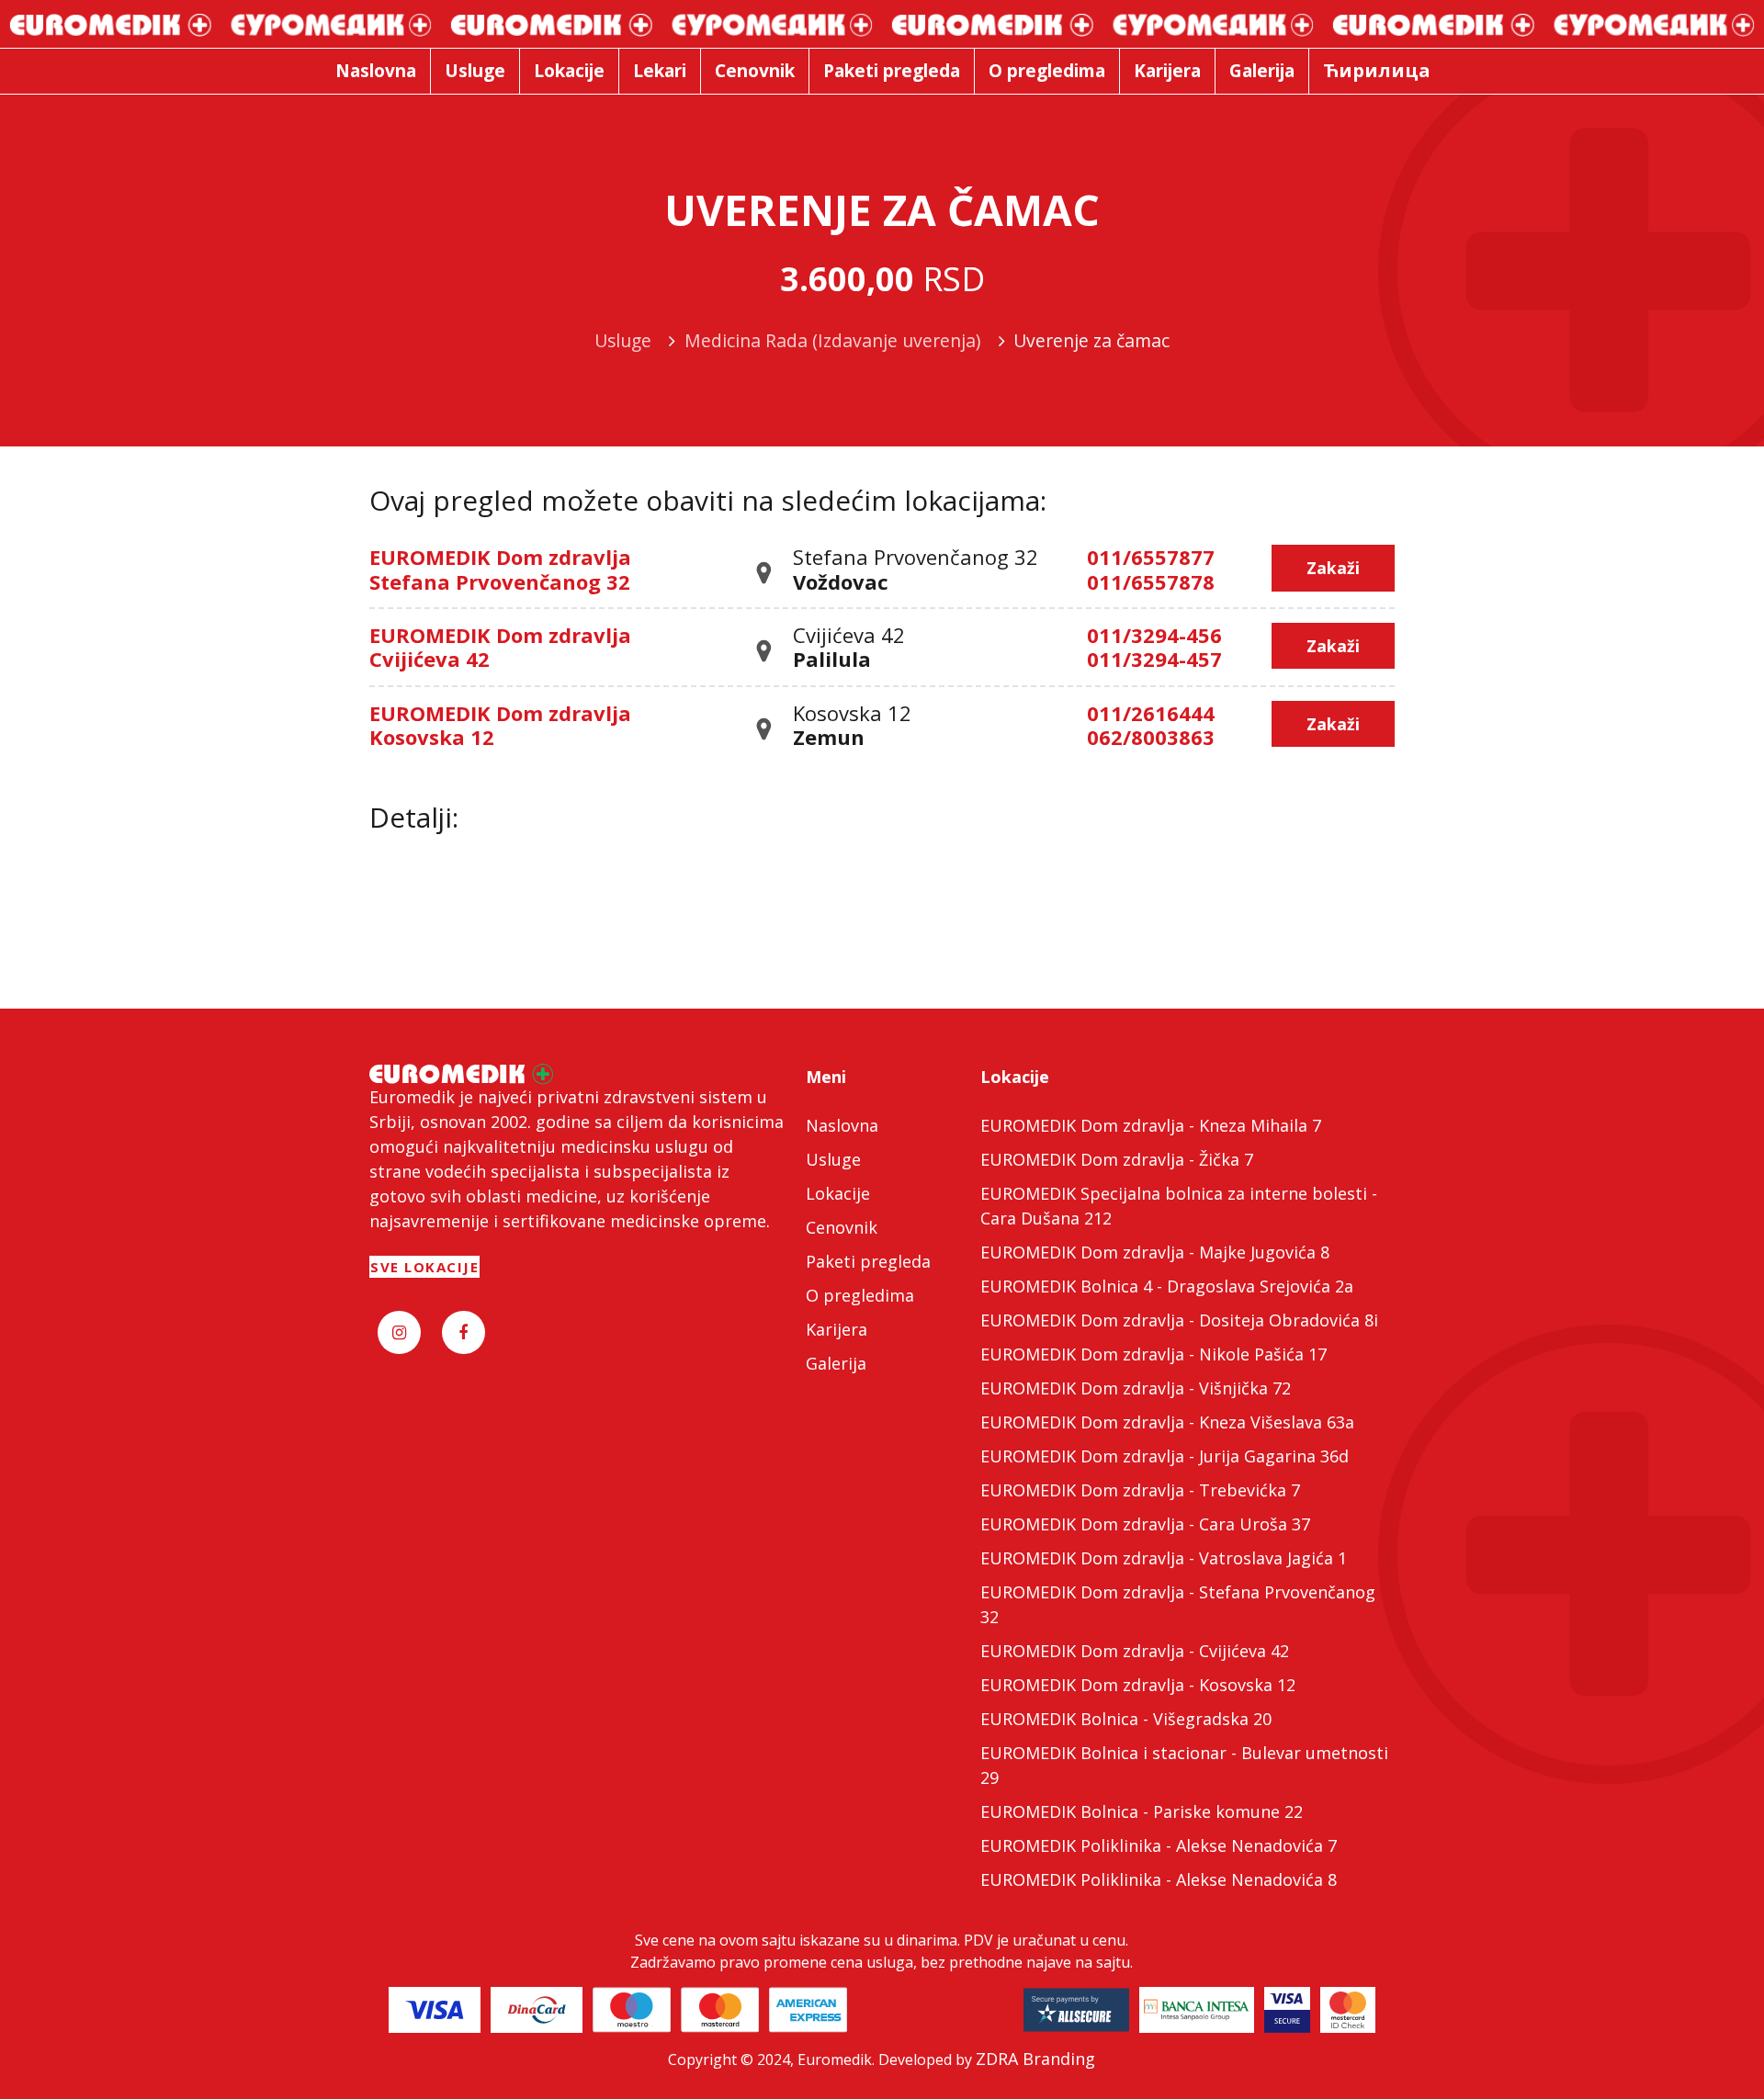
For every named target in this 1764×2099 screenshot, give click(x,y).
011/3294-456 (1154, 635)
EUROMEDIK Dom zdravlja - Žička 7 (1117, 1159)
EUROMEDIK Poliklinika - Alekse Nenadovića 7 (1159, 1845)
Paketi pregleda (868, 1261)
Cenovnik (842, 1227)
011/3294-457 (1154, 659)
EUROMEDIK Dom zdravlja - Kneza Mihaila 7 (1151, 1125)
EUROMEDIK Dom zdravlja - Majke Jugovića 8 (1155, 1252)
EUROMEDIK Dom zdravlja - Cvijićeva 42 (1135, 1651)
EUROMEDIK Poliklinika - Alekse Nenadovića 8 (1159, 1879)
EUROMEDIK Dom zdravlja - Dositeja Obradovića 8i (1179, 1320)
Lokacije (838, 1193)
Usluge (833, 1159)
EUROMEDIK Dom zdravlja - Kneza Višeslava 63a (1167, 1422)
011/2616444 (1151, 713)
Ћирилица (1377, 70)
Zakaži (1333, 568)
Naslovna (842, 1125)
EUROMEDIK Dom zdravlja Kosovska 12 (500, 725)
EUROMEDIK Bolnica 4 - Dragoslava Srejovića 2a (1167, 1286)
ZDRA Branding (1035, 2059)
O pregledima (860, 1295)
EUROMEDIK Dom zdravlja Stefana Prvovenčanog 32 (500, 569)
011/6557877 (1151, 557)
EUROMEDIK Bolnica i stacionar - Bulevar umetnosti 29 (1184, 1765)
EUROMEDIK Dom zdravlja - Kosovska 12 (1138, 1685)
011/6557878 (1151, 581)
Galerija (836, 1363)
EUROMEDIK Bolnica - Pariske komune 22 (1142, 1811)
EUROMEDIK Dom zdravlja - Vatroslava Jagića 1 (1164, 1558)
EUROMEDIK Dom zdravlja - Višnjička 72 (1136, 1388)
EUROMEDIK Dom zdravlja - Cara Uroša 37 (1145, 1524)
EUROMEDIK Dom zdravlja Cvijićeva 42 (500, 647)
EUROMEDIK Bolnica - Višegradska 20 (1126, 1719)
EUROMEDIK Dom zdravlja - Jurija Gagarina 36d (1165, 1456)
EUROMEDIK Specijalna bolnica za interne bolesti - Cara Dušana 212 (1179, 1206)
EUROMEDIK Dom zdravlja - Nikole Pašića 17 (1153, 1354)
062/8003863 (1151, 737)
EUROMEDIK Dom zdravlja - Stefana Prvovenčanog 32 (1178, 1604)
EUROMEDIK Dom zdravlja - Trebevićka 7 (1140, 1490)
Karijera (837, 1329)
